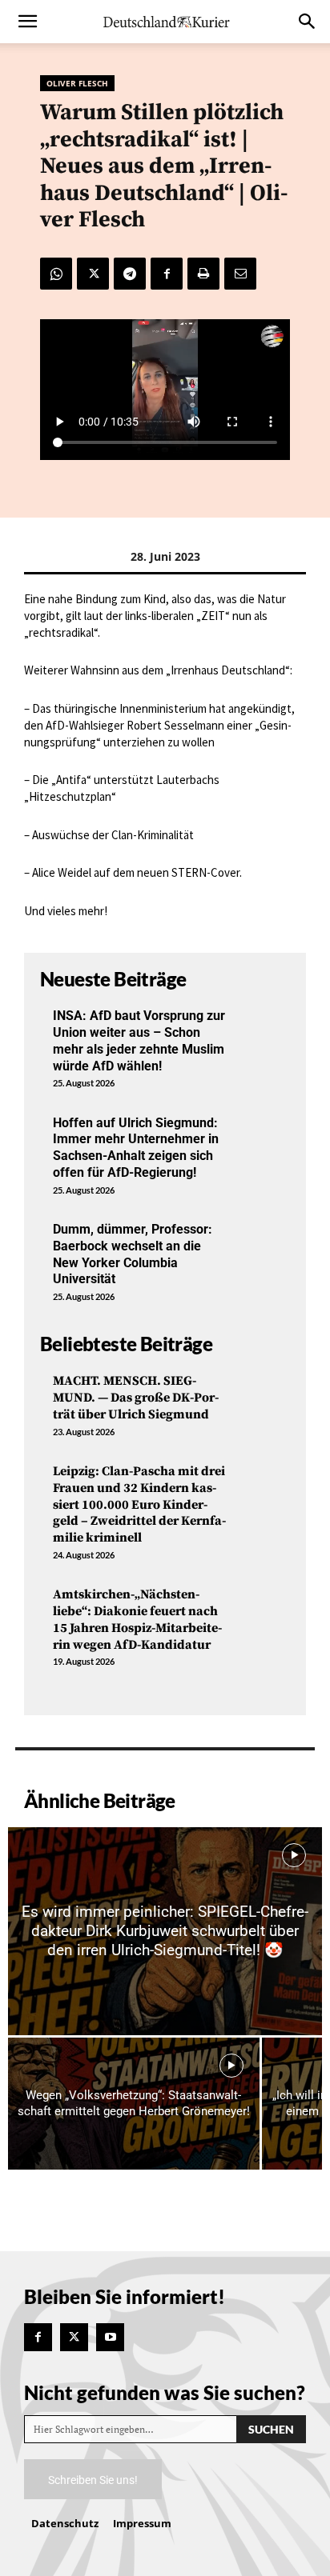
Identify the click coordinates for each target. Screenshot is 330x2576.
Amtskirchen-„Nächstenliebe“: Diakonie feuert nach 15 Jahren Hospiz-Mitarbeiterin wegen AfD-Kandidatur (137, 1619)
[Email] (240, 274)
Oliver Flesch (77, 83)
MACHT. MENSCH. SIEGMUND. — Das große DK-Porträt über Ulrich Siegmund (136, 1398)
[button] (27, 22)
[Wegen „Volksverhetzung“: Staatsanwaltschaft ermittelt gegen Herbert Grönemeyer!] (134, 2104)
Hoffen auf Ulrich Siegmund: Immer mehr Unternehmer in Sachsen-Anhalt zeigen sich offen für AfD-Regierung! (136, 1148)
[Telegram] (130, 274)
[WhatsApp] (56, 274)
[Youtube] (110, 2337)
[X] (93, 274)
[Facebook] (167, 274)
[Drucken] (203, 274)
